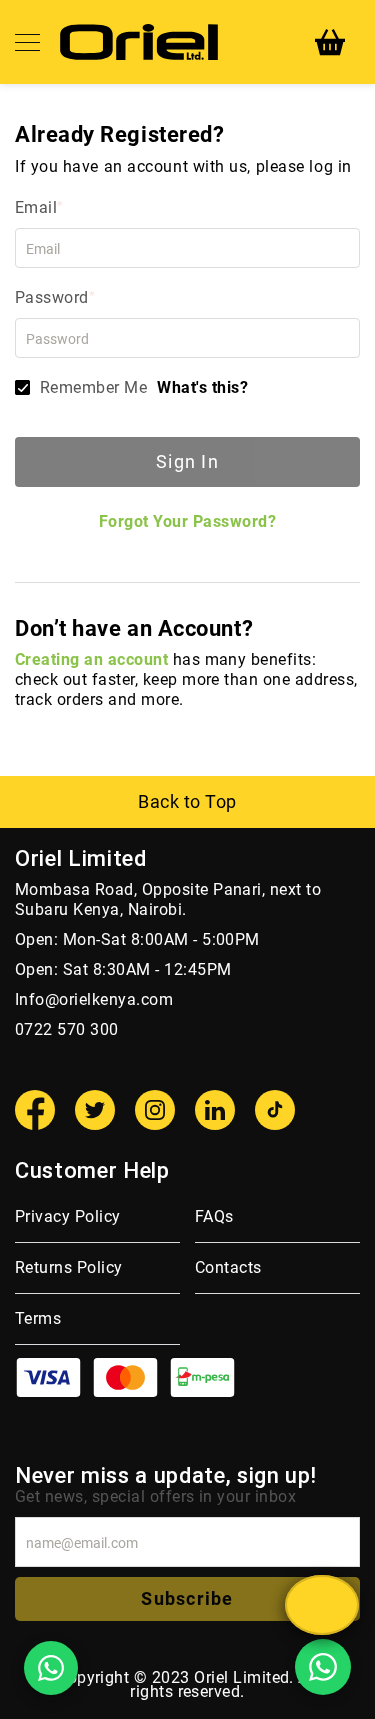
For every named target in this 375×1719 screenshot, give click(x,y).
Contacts (228, 1267)
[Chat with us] (322, 1605)
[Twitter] (95, 1110)
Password (52, 297)
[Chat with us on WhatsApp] (51, 1668)
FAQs (214, 1216)
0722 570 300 (67, 1029)
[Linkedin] (215, 1110)
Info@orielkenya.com (94, 999)
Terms (38, 1318)
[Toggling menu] (27, 42)
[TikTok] (275, 1110)
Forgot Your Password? (187, 521)
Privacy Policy (68, 1216)
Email (36, 207)
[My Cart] (330, 42)
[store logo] (139, 42)
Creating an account (91, 659)
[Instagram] (155, 1110)
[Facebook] (35, 1110)
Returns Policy (69, 1267)
